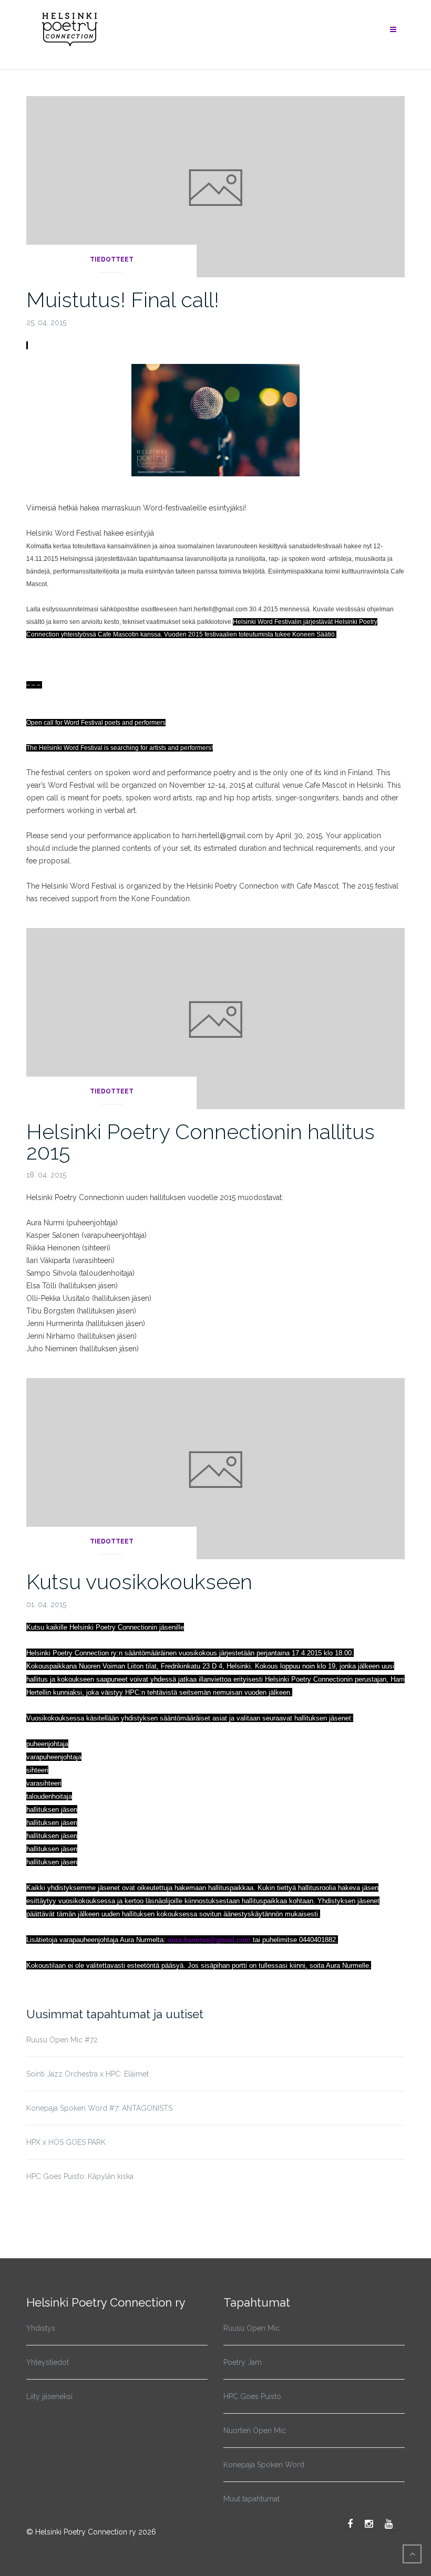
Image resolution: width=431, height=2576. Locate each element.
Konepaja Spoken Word (264, 2465)
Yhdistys (41, 2328)
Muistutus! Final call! (123, 300)
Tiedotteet (112, 259)
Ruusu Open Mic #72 (62, 2040)
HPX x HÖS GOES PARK (66, 2142)
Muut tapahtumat (252, 2499)
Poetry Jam (243, 2362)
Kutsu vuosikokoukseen (139, 1582)
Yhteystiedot (48, 2362)
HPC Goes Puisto (252, 2396)
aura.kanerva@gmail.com (209, 1940)
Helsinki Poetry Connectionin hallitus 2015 (201, 1142)
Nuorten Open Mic (255, 2431)
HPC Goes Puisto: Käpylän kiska (80, 2176)
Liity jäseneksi (49, 2396)
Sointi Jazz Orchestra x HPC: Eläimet (88, 2074)
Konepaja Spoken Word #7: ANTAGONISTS (99, 2108)
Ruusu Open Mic (252, 2328)
